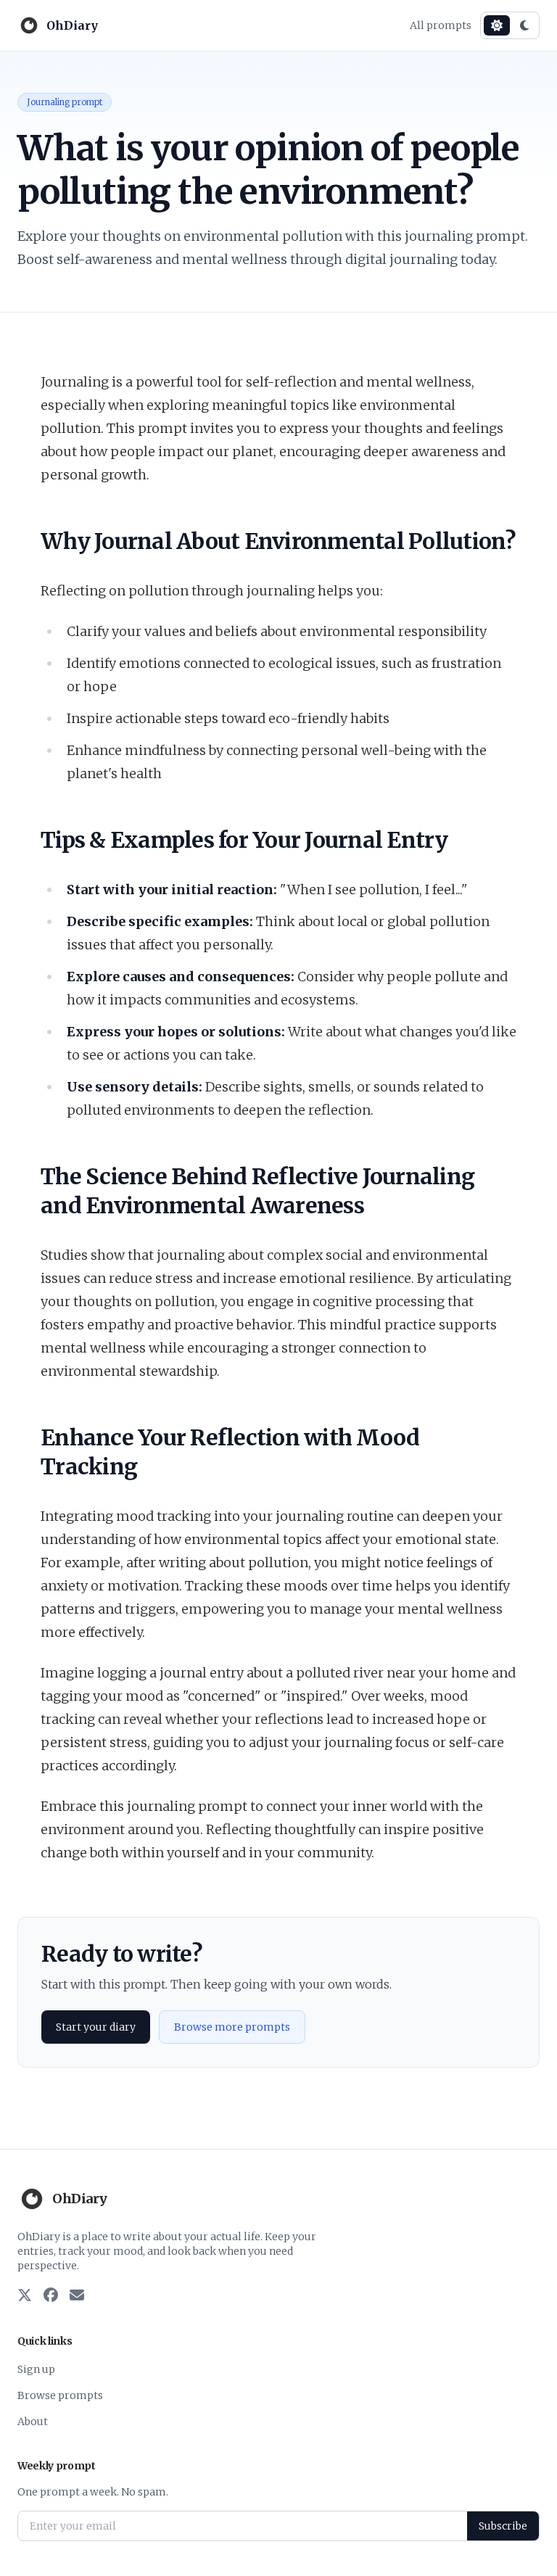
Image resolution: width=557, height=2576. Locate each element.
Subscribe (503, 2526)
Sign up (36, 2369)
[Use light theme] (497, 25)
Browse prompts (60, 2395)
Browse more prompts (232, 2027)
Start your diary (96, 2027)
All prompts (441, 25)
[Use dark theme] (524, 25)
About (33, 2422)
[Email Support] (77, 2296)
